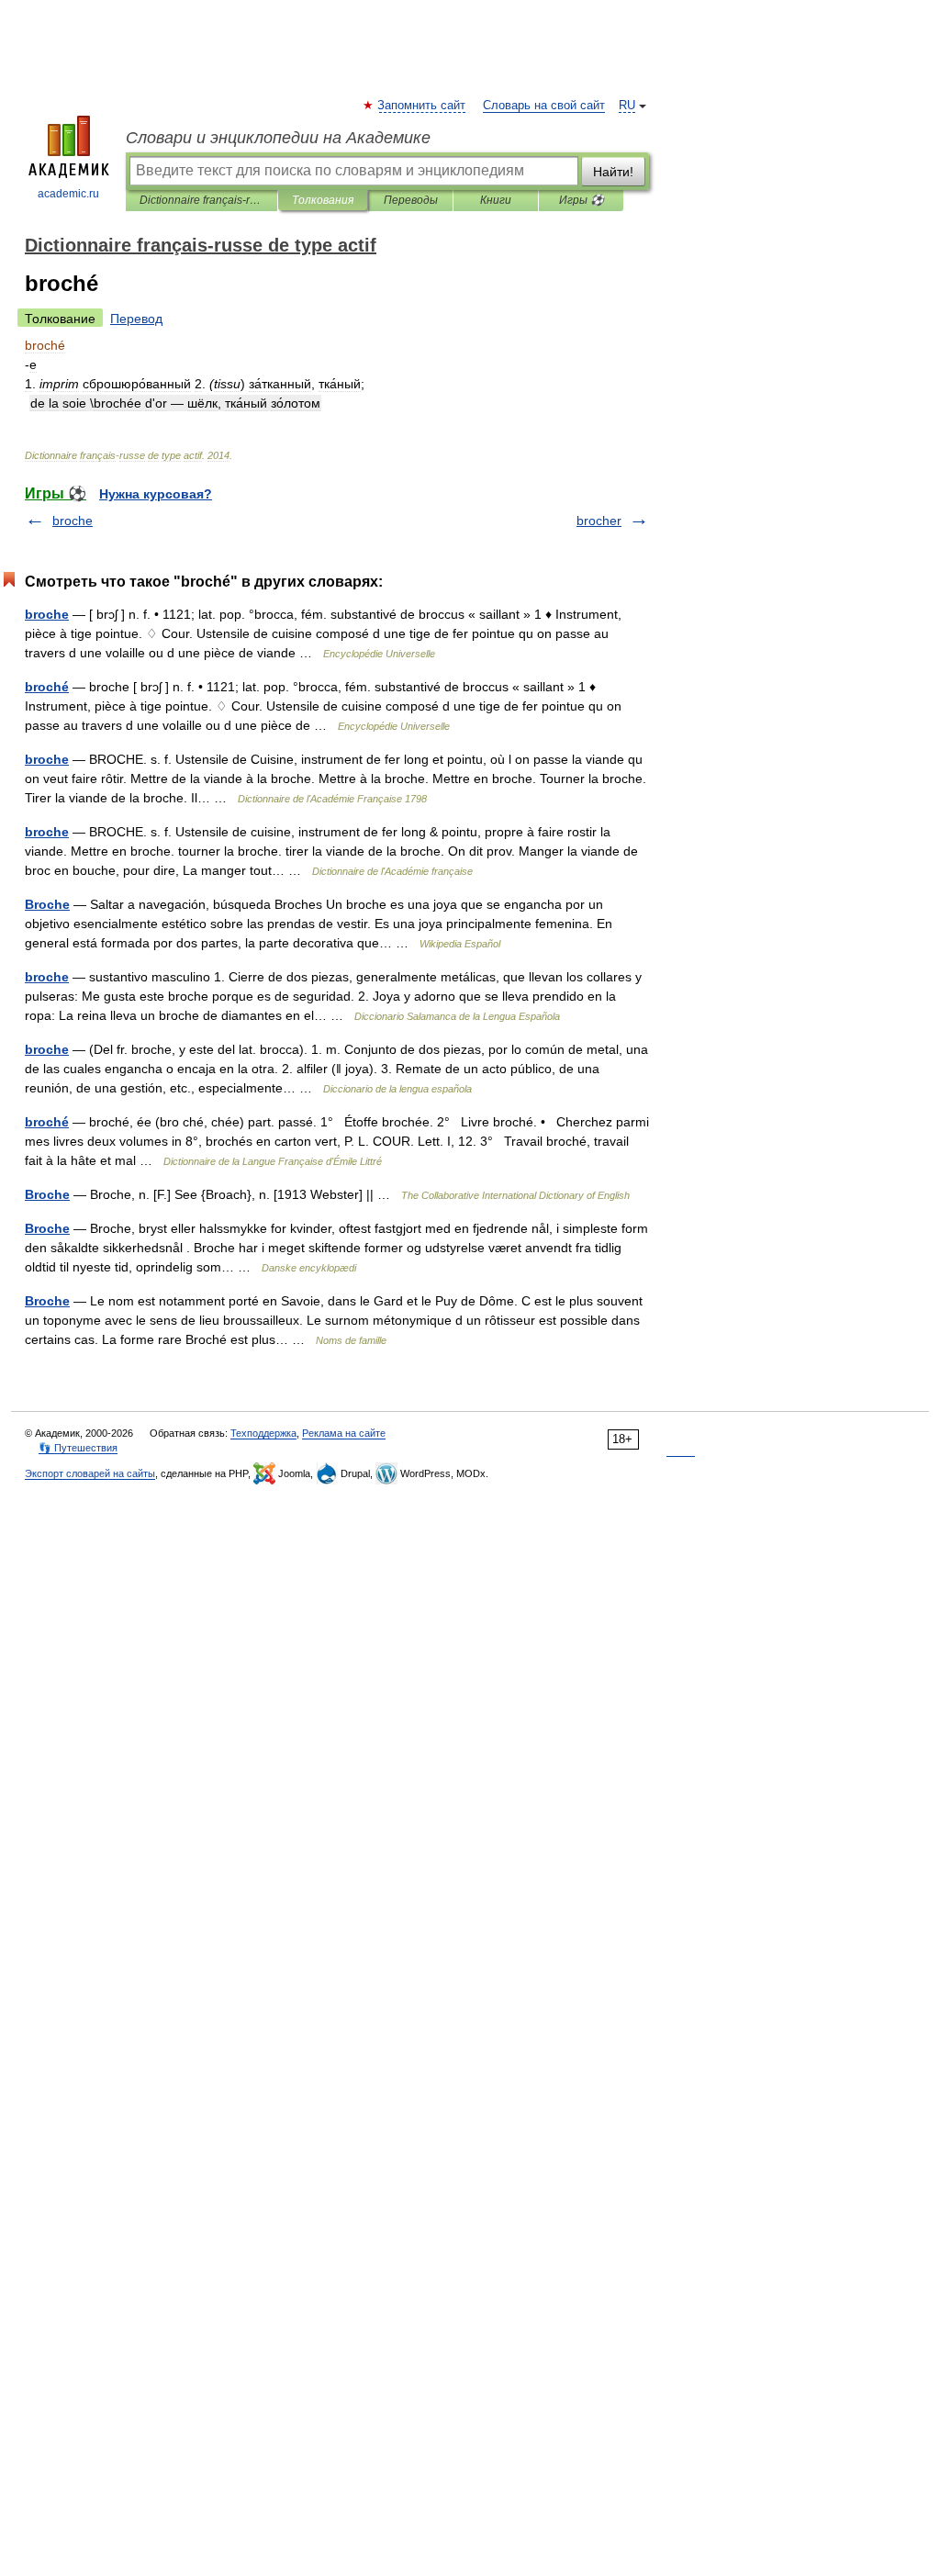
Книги (496, 200)
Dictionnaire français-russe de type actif (201, 200)
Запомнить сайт (422, 106)
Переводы (411, 200)
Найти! (613, 172)
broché (47, 687)
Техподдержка (263, 1433)
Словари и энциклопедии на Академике (278, 138)
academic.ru (68, 194)
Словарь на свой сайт (544, 106)
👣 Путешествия (78, 1448)
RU (627, 106)
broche (73, 521)
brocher (599, 521)
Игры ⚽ (582, 200)
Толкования (323, 200)
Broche (47, 904)
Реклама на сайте (344, 1433)
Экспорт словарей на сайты (90, 1473)
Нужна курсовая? (156, 494)
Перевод (136, 319)
